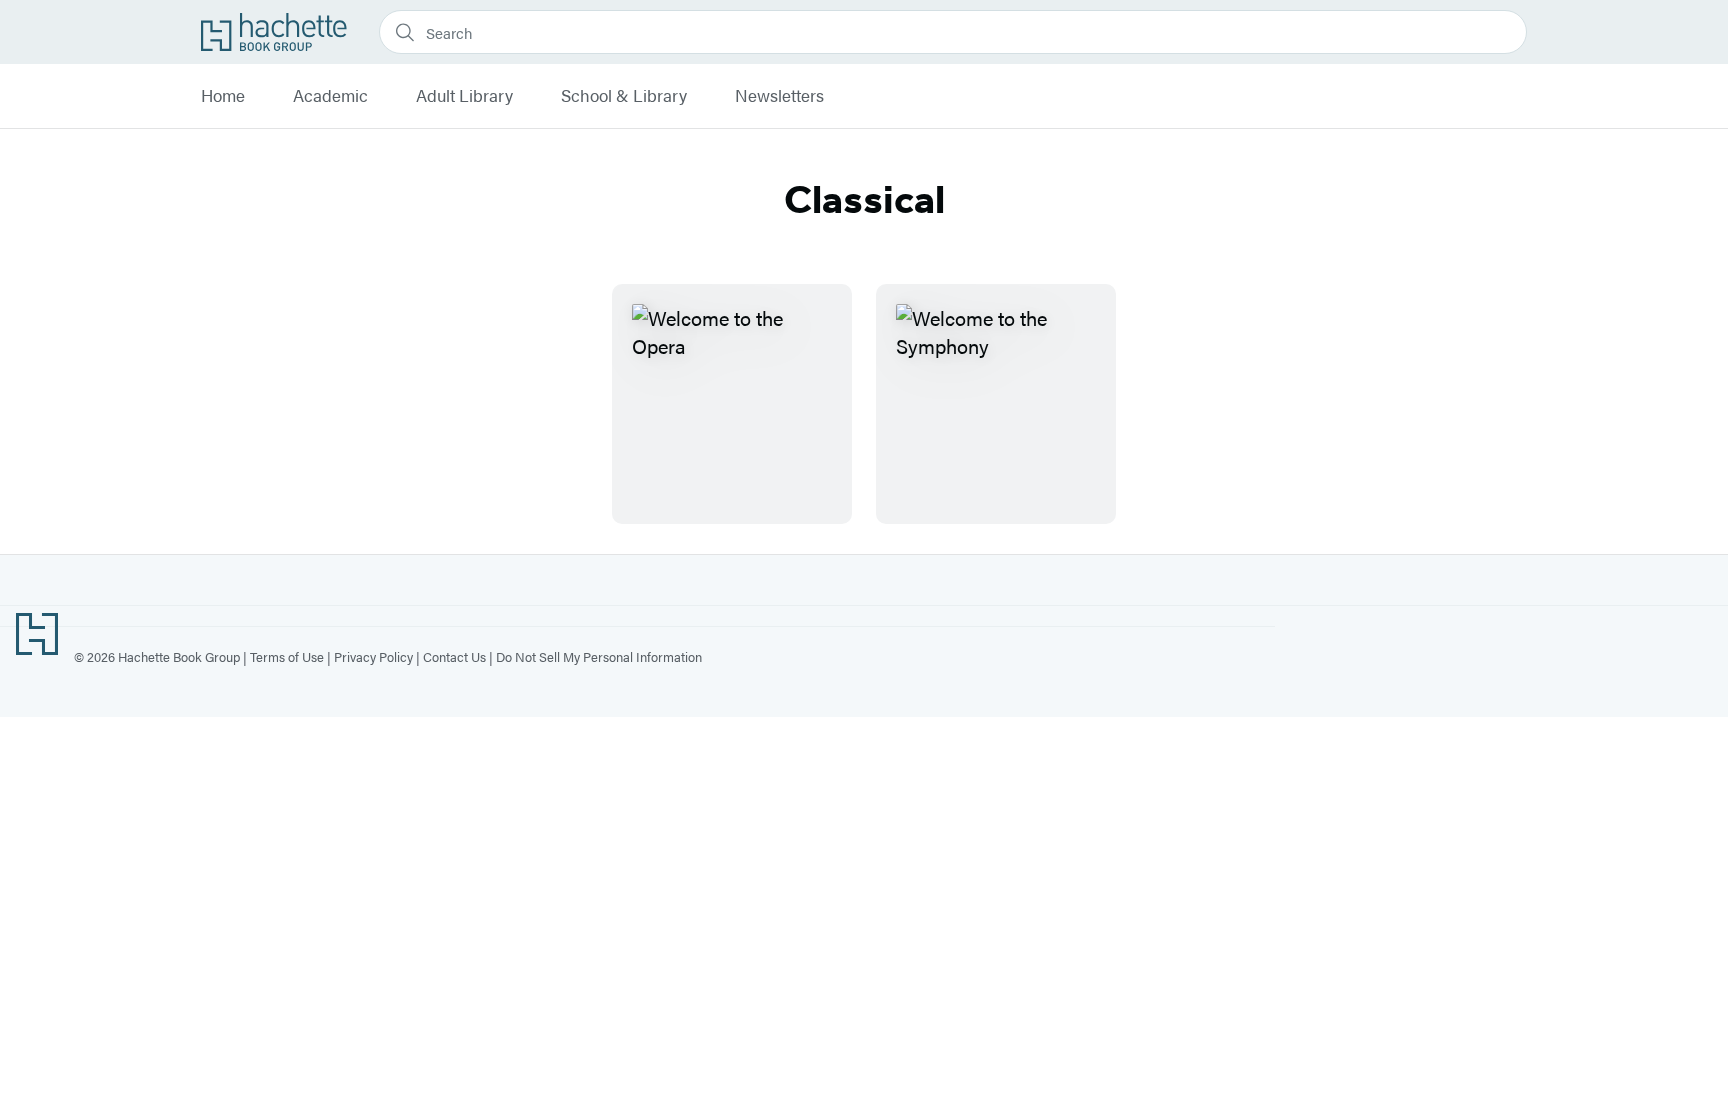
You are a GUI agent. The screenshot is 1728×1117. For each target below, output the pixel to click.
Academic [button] (330, 96)
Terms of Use (287, 656)
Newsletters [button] (779, 96)
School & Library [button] (624, 96)
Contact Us (454, 656)
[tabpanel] (864, 404)
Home (223, 96)
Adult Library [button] (464, 96)
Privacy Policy (373, 656)
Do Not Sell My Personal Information (599, 656)
